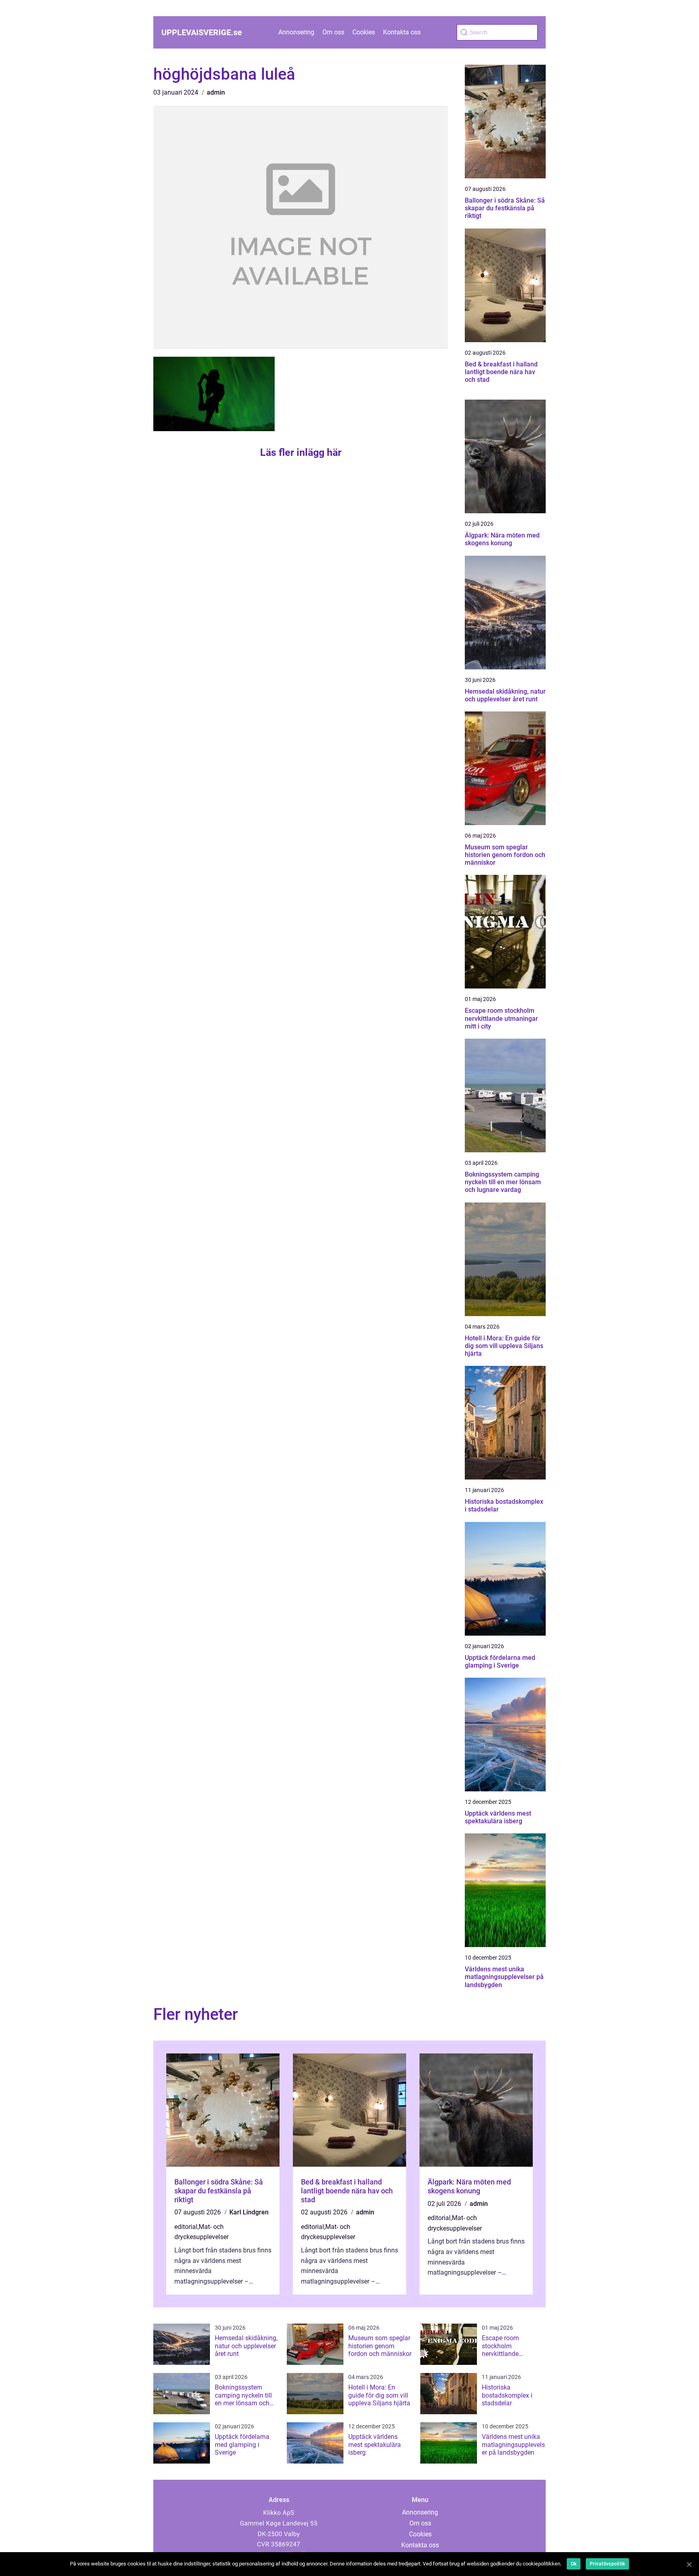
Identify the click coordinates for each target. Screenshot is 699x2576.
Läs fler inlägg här (301, 452)
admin (216, 92)
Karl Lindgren (249, 2212)
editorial (186, 2227)
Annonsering (296, 32)
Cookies (364, 32)
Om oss (333, 32)
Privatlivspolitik (607, 2564)
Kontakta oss (402, 32)
